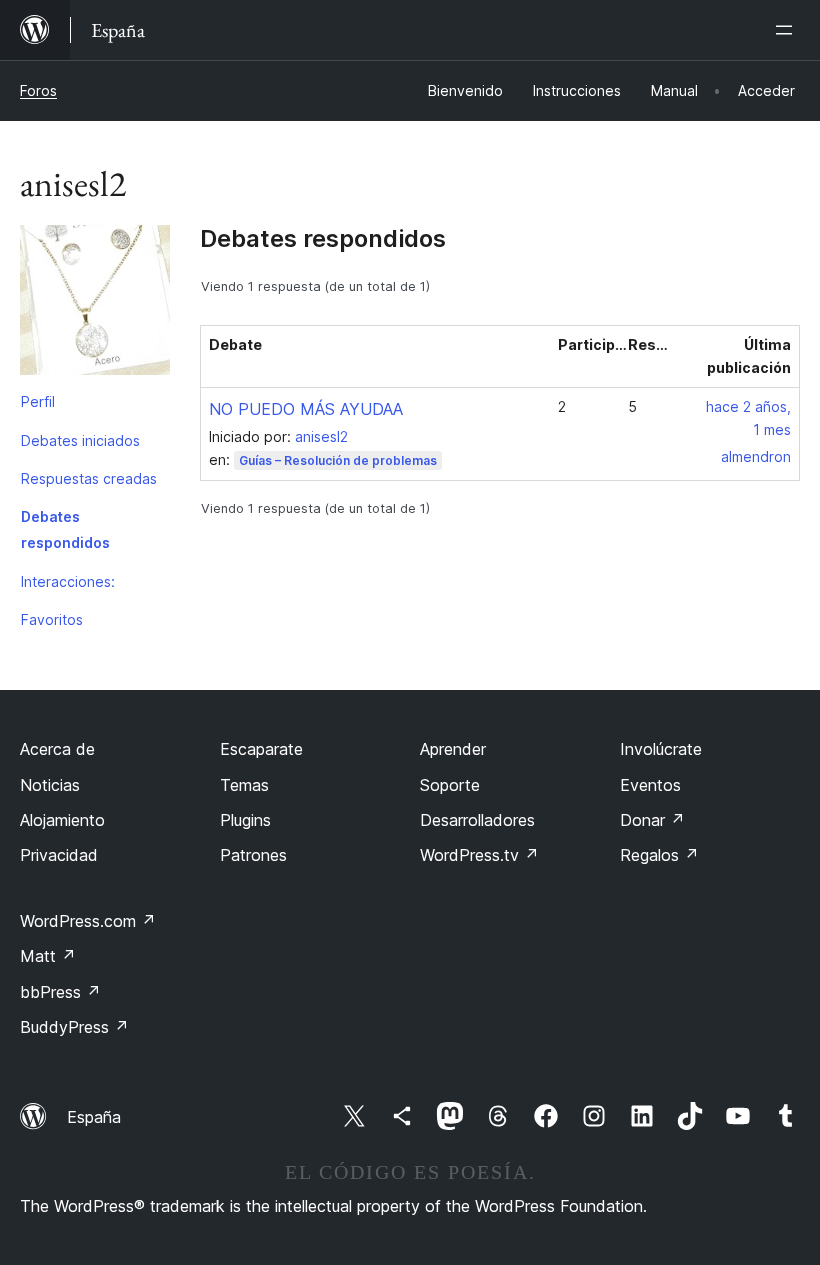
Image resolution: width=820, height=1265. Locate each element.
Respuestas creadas (89, 478)
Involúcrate (661, 749)
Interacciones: (68, 581)
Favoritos (52, 619)
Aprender (453, 749)
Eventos (650, 785)
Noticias (50, 785)
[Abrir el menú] (788, 30)
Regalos (659, 855)
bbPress (60, 992)
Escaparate (261, 749)
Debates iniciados (80, 440)
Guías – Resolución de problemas (338, 460)
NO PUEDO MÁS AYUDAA (306, 409)
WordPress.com (88, 921)
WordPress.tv (479, 855)
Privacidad (59, 855)
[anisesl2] (95, 304)
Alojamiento (62, 820)
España (94, 1117)
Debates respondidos (65, 529)
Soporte (450, 785)
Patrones (253, 855)
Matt (48, 956)
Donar (652, 820)
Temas (244, 785)
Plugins (245, 820)
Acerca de (57, 749)
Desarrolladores (477, 820)
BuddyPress (74, 1027)
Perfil (38, 401)
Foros (38, 90)
